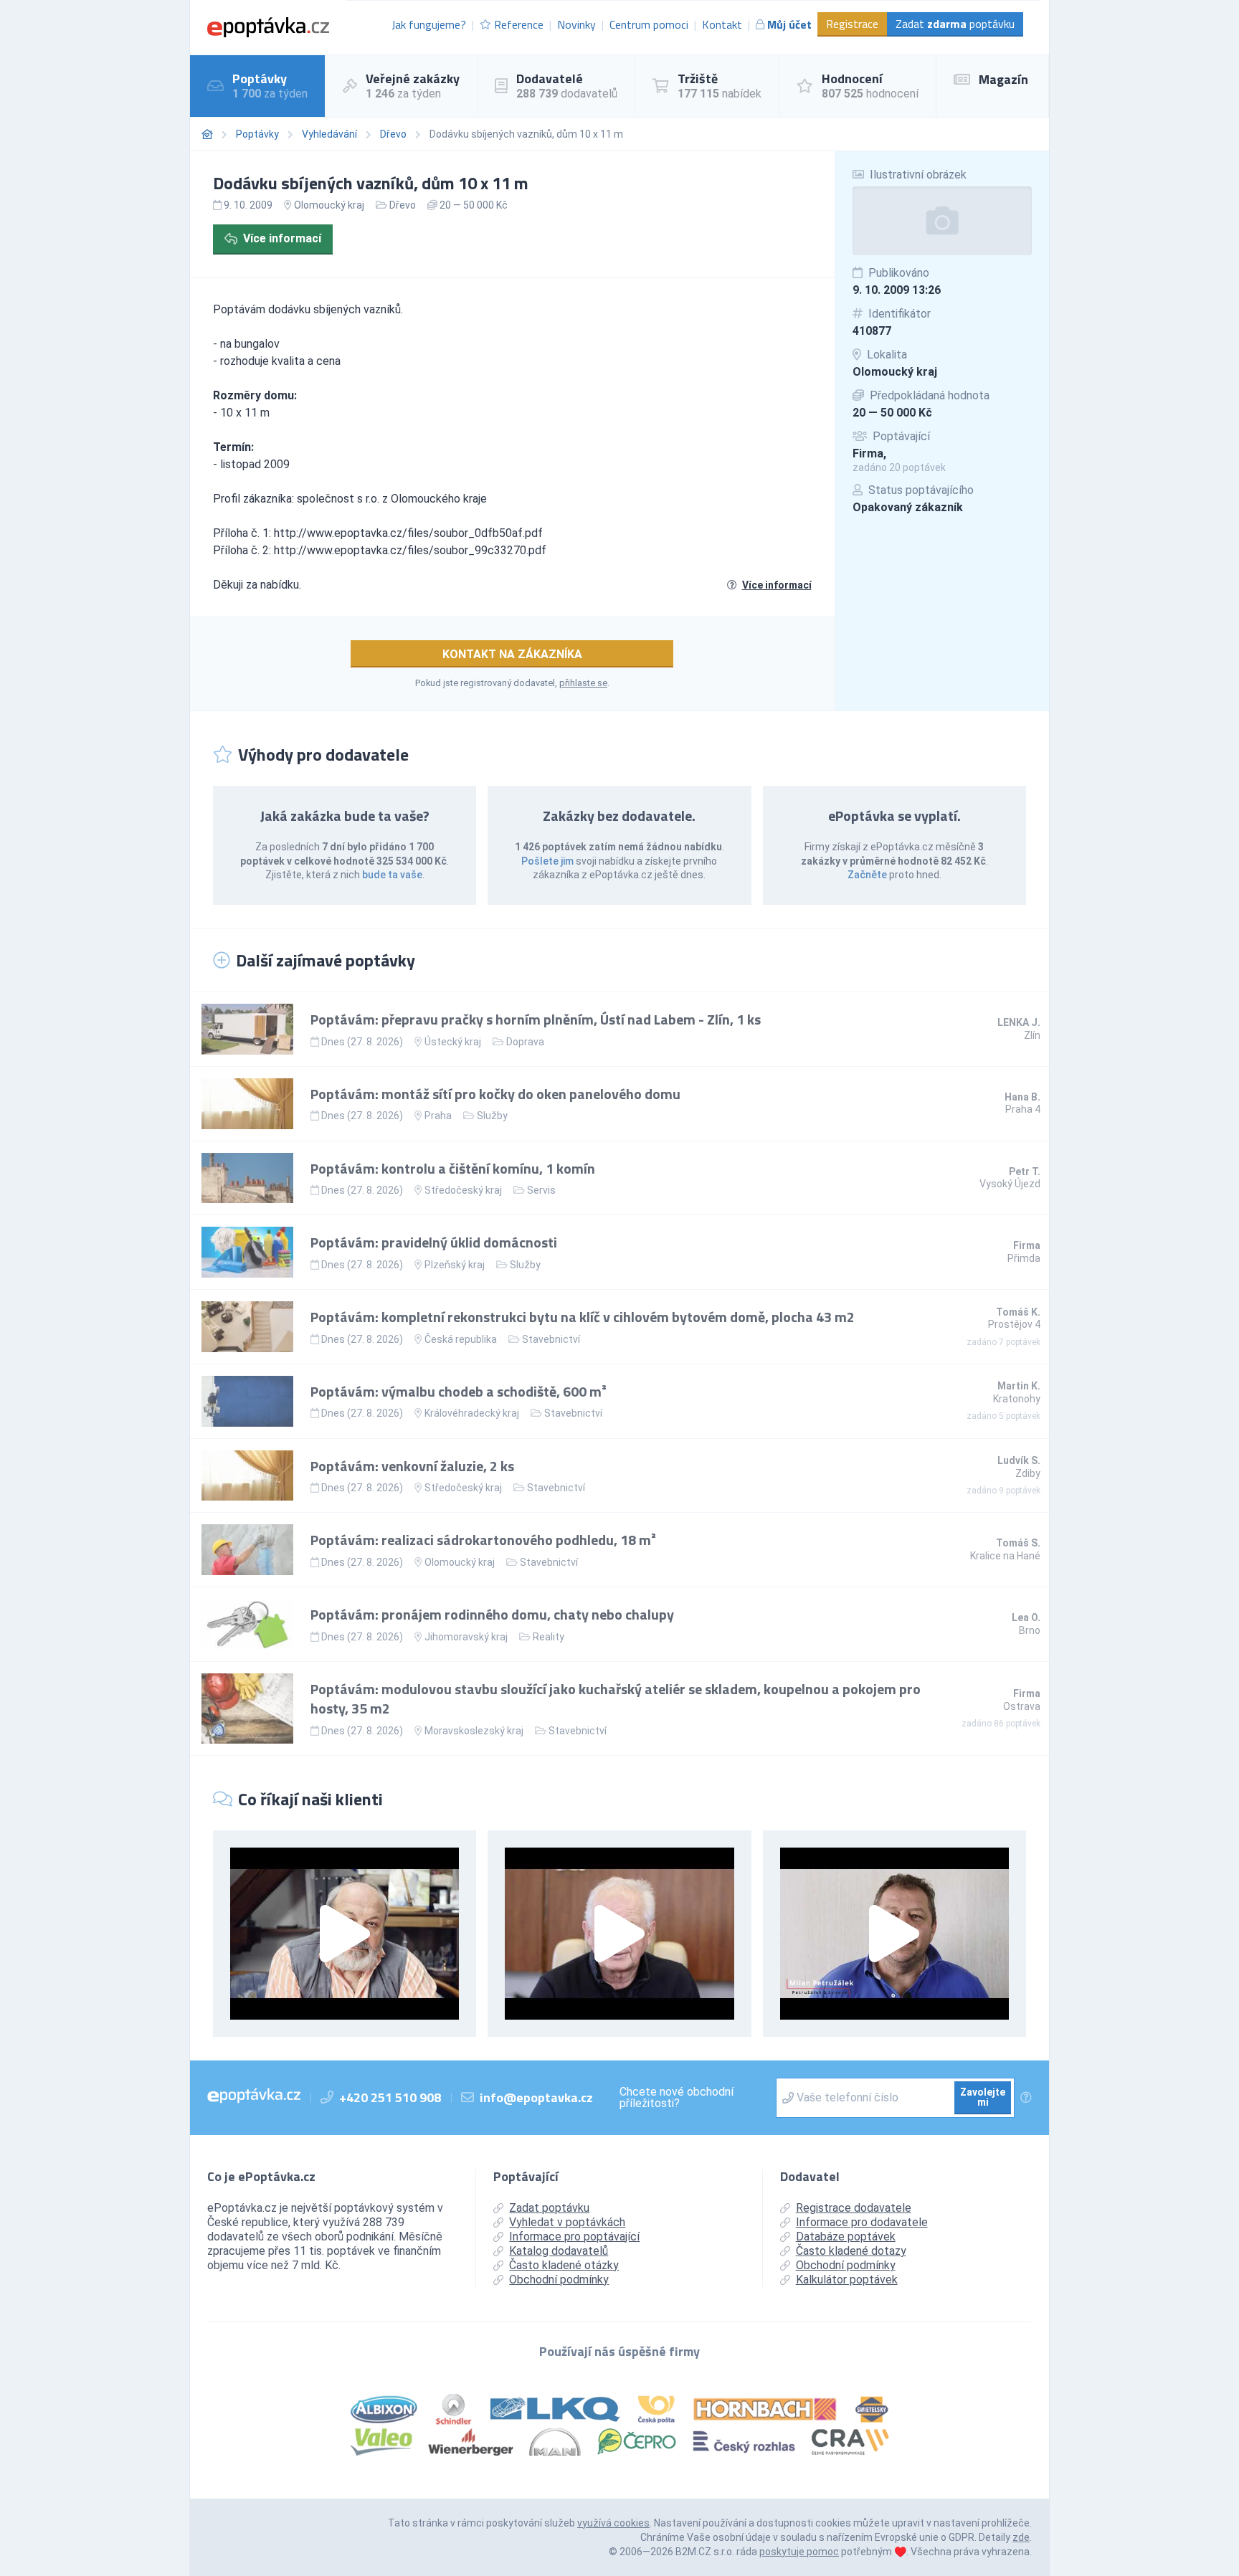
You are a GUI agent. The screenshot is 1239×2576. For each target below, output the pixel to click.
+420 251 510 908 (390, 2097)
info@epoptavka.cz (536, 2097)
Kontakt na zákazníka (512, 654)
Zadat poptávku (955, 24)
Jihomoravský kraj (466, 1637)
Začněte (867, 875)
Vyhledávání (329, 134)
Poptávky (257, 134)
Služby (492, 1116)
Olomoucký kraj (895, 372)
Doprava (525, 1042)
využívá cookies (613, 2523)
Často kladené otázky (564, 2265)
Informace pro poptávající (574, 2237)
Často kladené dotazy (851, 2251)
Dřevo (393, 134)
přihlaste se (583, 683)
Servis (541, 1190)
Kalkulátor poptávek (847, 2280)
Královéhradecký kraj (472, 1413)
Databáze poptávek (846, 2237)
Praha (438, 1116)
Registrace (852, 24)
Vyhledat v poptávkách (567, 2222)
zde (1021, 2537)
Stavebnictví (551, 1339)
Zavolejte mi (983, 2097)
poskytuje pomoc (799, 2552)
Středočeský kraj (463, 1190)
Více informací (282, 238)
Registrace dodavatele (854, 2208)
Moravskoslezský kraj (474, 1731)
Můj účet (789, 24)
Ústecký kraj (453, 1042)
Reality (549, 1637)
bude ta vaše (392, 875)
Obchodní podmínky (559, 2280)
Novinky (576, 24)
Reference (519, 24)
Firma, (869, 453)
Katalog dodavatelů (559, 2251)
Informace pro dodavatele (862, 2222)
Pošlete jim (547, 861)
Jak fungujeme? (429, 24)
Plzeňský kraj (455, 1265)
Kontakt (722, 24)
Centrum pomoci (649, 24)
